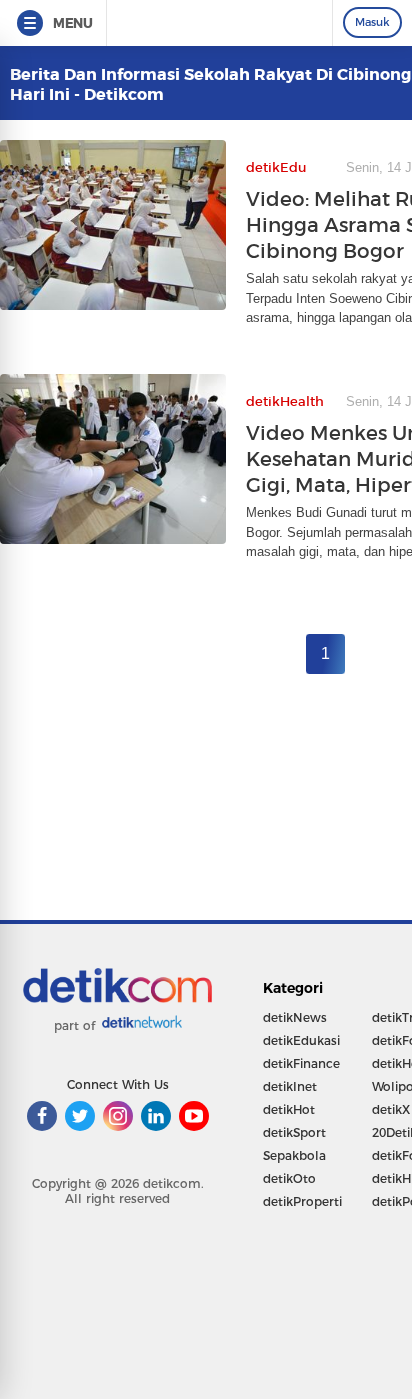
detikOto (289, 1178)
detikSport (294, 1132)
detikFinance (301, 1063)
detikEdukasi (301, 1040)
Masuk (372, 22)
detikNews (295, 1017)
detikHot (289, 1109)
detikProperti (302, 1201)
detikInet (290, 1086)
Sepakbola (294, 1155)
